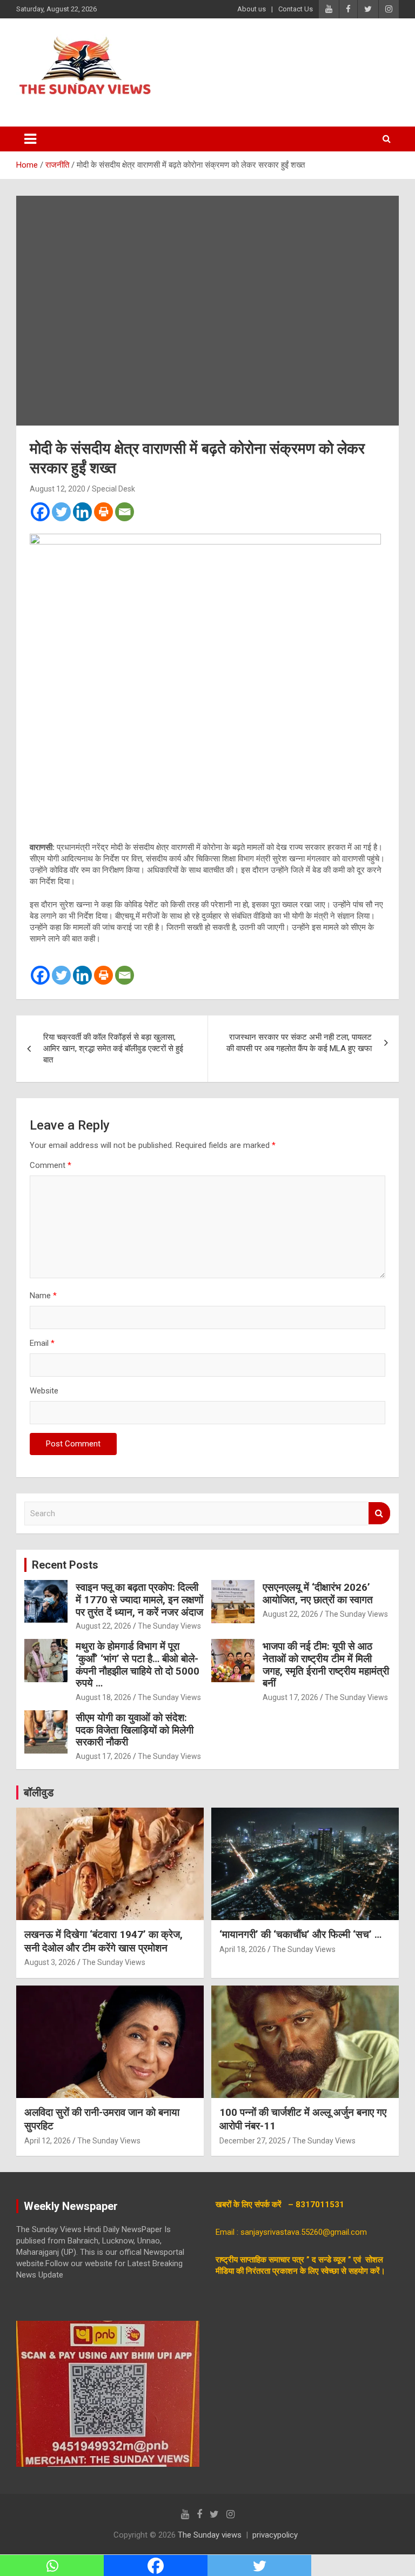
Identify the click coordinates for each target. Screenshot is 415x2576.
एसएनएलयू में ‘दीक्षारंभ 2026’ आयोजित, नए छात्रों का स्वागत (318, 1594)
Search (379, 1513)
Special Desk (113, 489)
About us (252, 9)
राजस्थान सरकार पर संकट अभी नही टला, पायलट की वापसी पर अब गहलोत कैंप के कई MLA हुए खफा (299, 1043)
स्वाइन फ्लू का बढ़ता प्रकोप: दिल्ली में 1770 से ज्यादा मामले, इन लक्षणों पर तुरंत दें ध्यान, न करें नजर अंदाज (139, 1600)
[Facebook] (40, 512)
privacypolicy (275, 2535)
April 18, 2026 (243, 1949)
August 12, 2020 (58, 489)
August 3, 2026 (50, 1962)
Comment (51, 1165)
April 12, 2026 (48, 2141)
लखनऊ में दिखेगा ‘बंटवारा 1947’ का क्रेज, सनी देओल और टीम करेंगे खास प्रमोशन (103, 1941)
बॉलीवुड (39, 1792)
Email (42, 1343)
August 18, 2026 (103, 1697)
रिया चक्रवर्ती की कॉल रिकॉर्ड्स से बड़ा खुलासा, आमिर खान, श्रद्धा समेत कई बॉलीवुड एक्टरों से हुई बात (113, 1048)
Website (44, 1391)
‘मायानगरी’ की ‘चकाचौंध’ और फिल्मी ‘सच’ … (300, 1934)
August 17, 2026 (290, 1697)
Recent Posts (65, 1565)
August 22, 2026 (103, 1626)
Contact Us (296, 9)
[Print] (103, 512)
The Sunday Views (169, 1626)
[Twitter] (61, 512)
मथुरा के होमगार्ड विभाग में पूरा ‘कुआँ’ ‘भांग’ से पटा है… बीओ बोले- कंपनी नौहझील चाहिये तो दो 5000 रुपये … (138, 1665)
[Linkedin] (82, 512)
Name (43, 1296)
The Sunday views (210, 2535)
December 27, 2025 (253, 2141)
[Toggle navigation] (30, 139)
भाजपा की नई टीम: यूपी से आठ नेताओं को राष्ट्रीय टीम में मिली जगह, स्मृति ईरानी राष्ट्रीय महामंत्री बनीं (326, 1665)
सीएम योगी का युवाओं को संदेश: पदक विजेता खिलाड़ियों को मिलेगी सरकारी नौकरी (135, 1730)
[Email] (125, 512)
